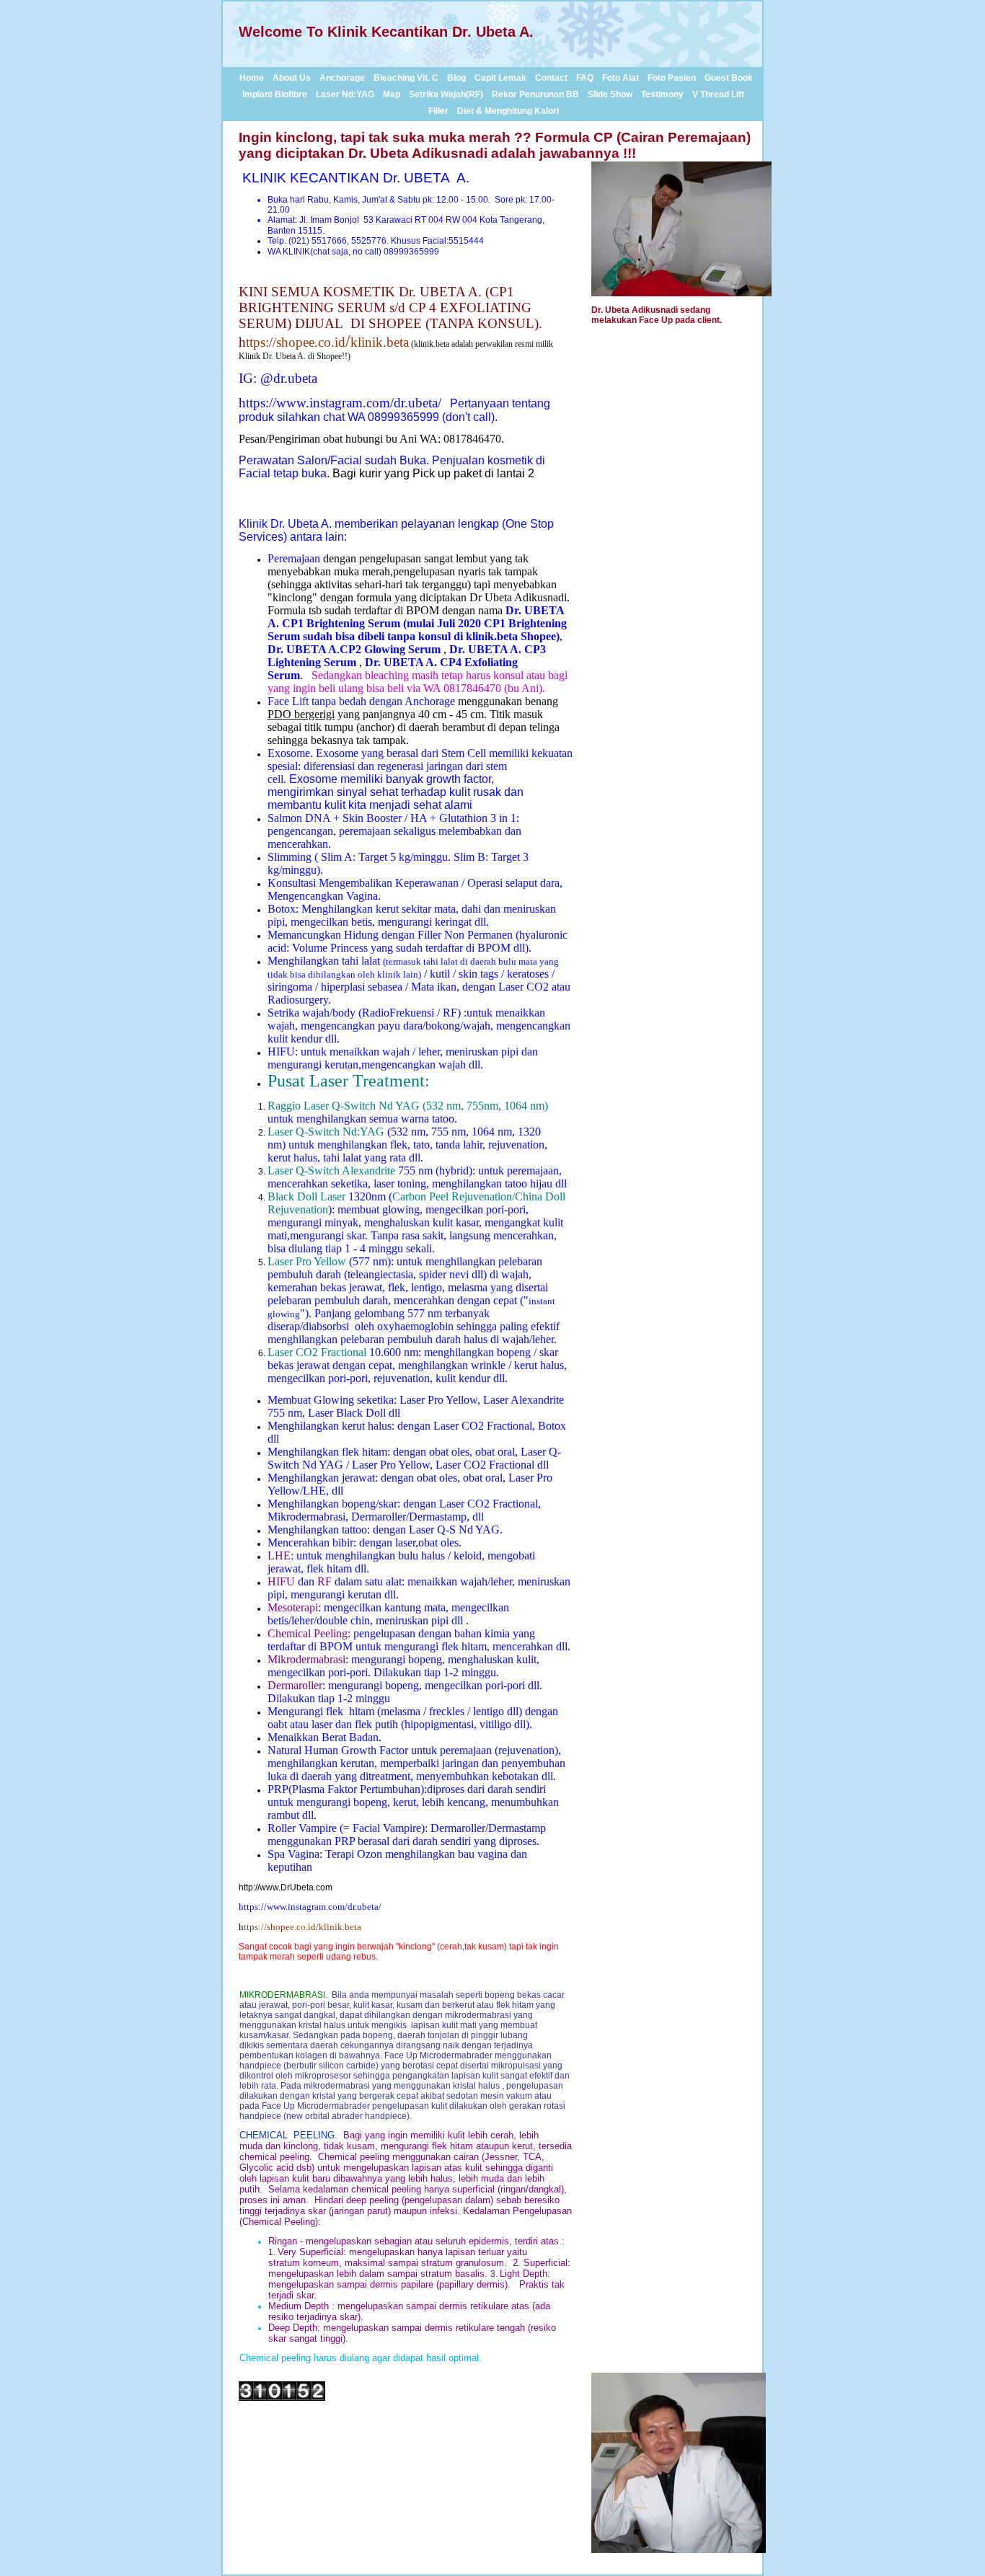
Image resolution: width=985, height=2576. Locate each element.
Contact (551, 78)
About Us (292, 78)
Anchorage (342, 78)
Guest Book (729, 78)
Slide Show (610, 94)
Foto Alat (620, 78)
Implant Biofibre (275, 94)
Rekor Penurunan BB (535, 94)
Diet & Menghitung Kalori (508, 111)
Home (252, 78)
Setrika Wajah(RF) (446, 94)
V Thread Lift (718, 94)
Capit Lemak (500, 78)
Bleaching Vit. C (406, 78)
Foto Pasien (672, 78)
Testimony (662, 94)
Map (392, 94)
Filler (438, 111)
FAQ (585, 78)
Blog (456, 78)
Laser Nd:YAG (345, 94)
